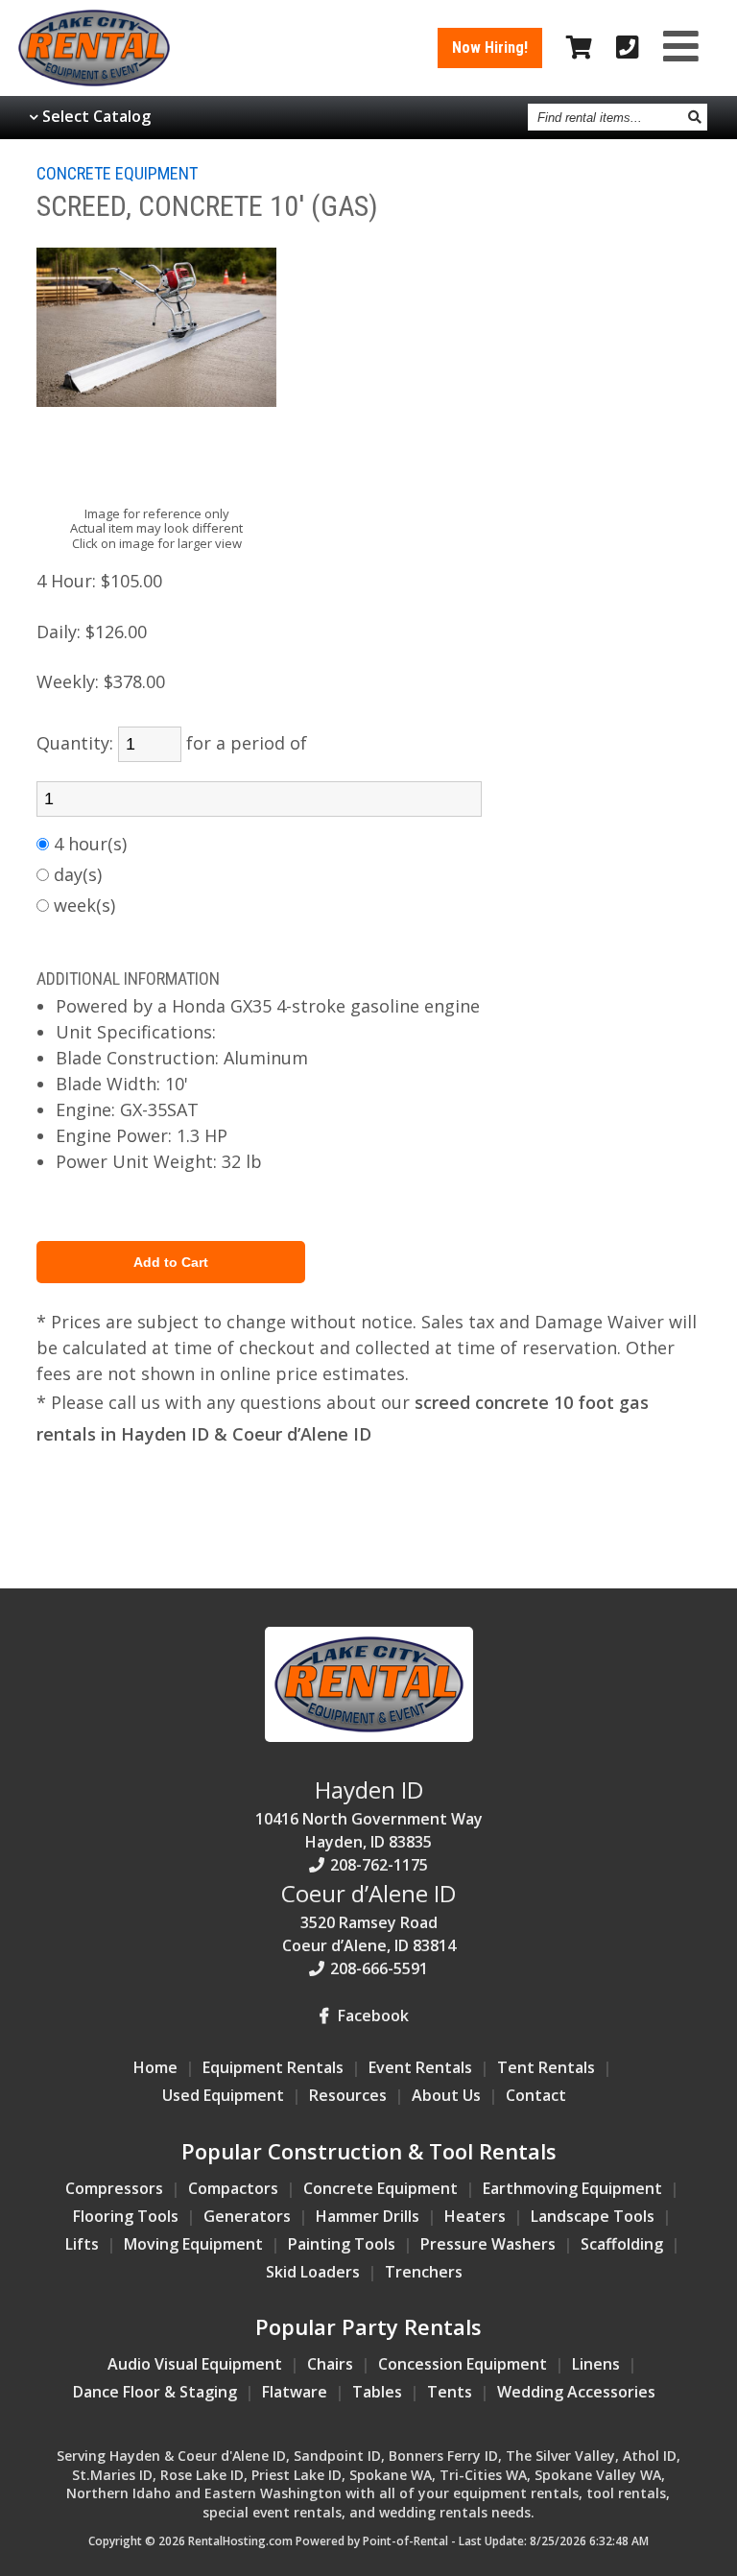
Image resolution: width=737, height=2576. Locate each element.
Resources (348, 2095)
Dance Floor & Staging (155, 2392)
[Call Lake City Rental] (628, 48)
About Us (446, 2095)
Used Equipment (223, 2095)
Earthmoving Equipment (572, 2188)
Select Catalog (96, 116)
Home (155, 2067)
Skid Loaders (313, 2272)
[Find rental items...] (695, 117)
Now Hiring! (490, 48)
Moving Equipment (193, 2244)
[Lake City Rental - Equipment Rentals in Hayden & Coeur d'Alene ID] (94, 81)
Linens (596, 2364)
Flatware (295, 2392)
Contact (536, 2095)
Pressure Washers (488, 2244)
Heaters (475, 2216)
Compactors (233, 2188)
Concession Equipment (463, 2364)
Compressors (114, 2188)
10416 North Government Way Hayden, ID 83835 (369, 1813)
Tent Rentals (546, 2067)
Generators (247, 2216)
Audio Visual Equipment (195, 2364)
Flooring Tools (126, 2216)
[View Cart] (579, 48)
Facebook (371, 2015)
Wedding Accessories (576, 2392)
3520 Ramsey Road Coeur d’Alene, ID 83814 (368, 1917)
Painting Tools (342, 2244)
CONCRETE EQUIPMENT (117, 173)
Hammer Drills (368, 2216)
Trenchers (424, 2272)
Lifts (82, 2244)
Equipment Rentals (273, 2067)
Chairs (330, 2364)
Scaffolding (622, 2244)
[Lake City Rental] (369, 1736)
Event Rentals (420, 2067)
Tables (377, 2392)
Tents (450, 2392)
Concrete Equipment (380, 2188)
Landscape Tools (593, 2216)
